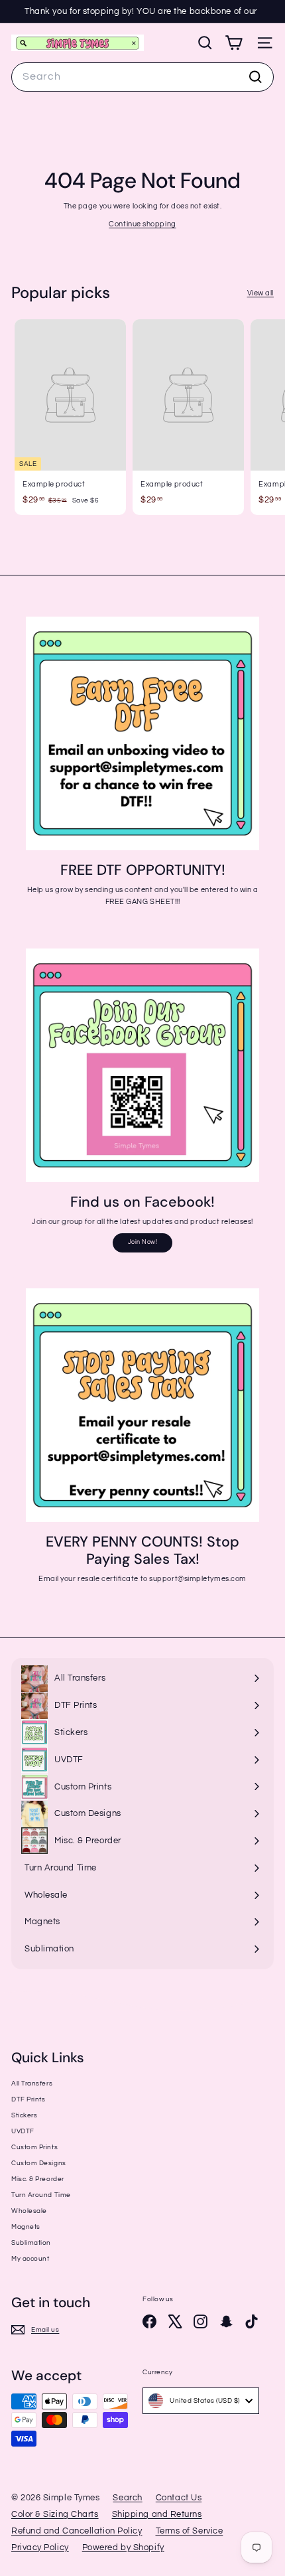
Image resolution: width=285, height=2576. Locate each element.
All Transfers (32, 2084)
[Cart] (234, 43)
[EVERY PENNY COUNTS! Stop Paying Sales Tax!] (142, 1405)
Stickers (24, 2115)
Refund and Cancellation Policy (77, 2531)
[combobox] (142, 77)
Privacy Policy (40, 2547)
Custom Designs (39, 2163)
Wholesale (29, 2211)
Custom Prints (34, 2147)
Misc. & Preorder (38, 2179)
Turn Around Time (41, 2195)
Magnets (26, 2227)
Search (127, 2498)
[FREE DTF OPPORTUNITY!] (142, 733)
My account (30, 2259)
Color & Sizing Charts (55, 2514)
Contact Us (179, 2498)
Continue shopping (142, 224)
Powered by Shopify (123, 2547)
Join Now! (143, 1242)
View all (260, 293)
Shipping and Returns (157, 2514)
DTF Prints (28, 2099)
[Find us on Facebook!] (142, 1065)
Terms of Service (190, 2531)
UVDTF (23, 2131)
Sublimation (31, 2243)
